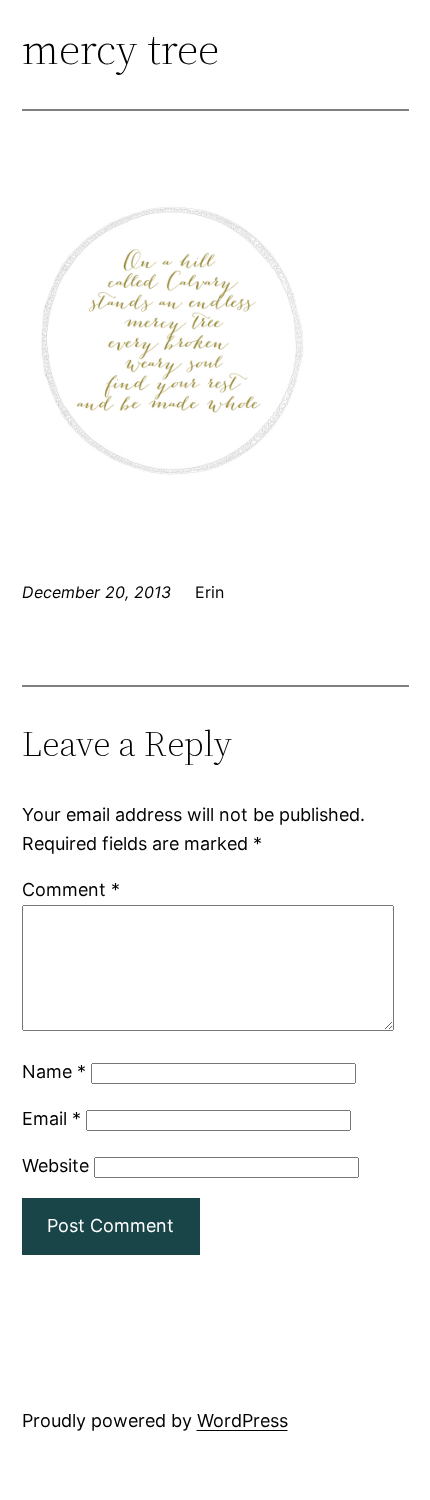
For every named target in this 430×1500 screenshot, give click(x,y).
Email (51, 1118)
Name (54, 1071)
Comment (71, 889)
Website (55, 1165)
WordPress (242, 1420)
